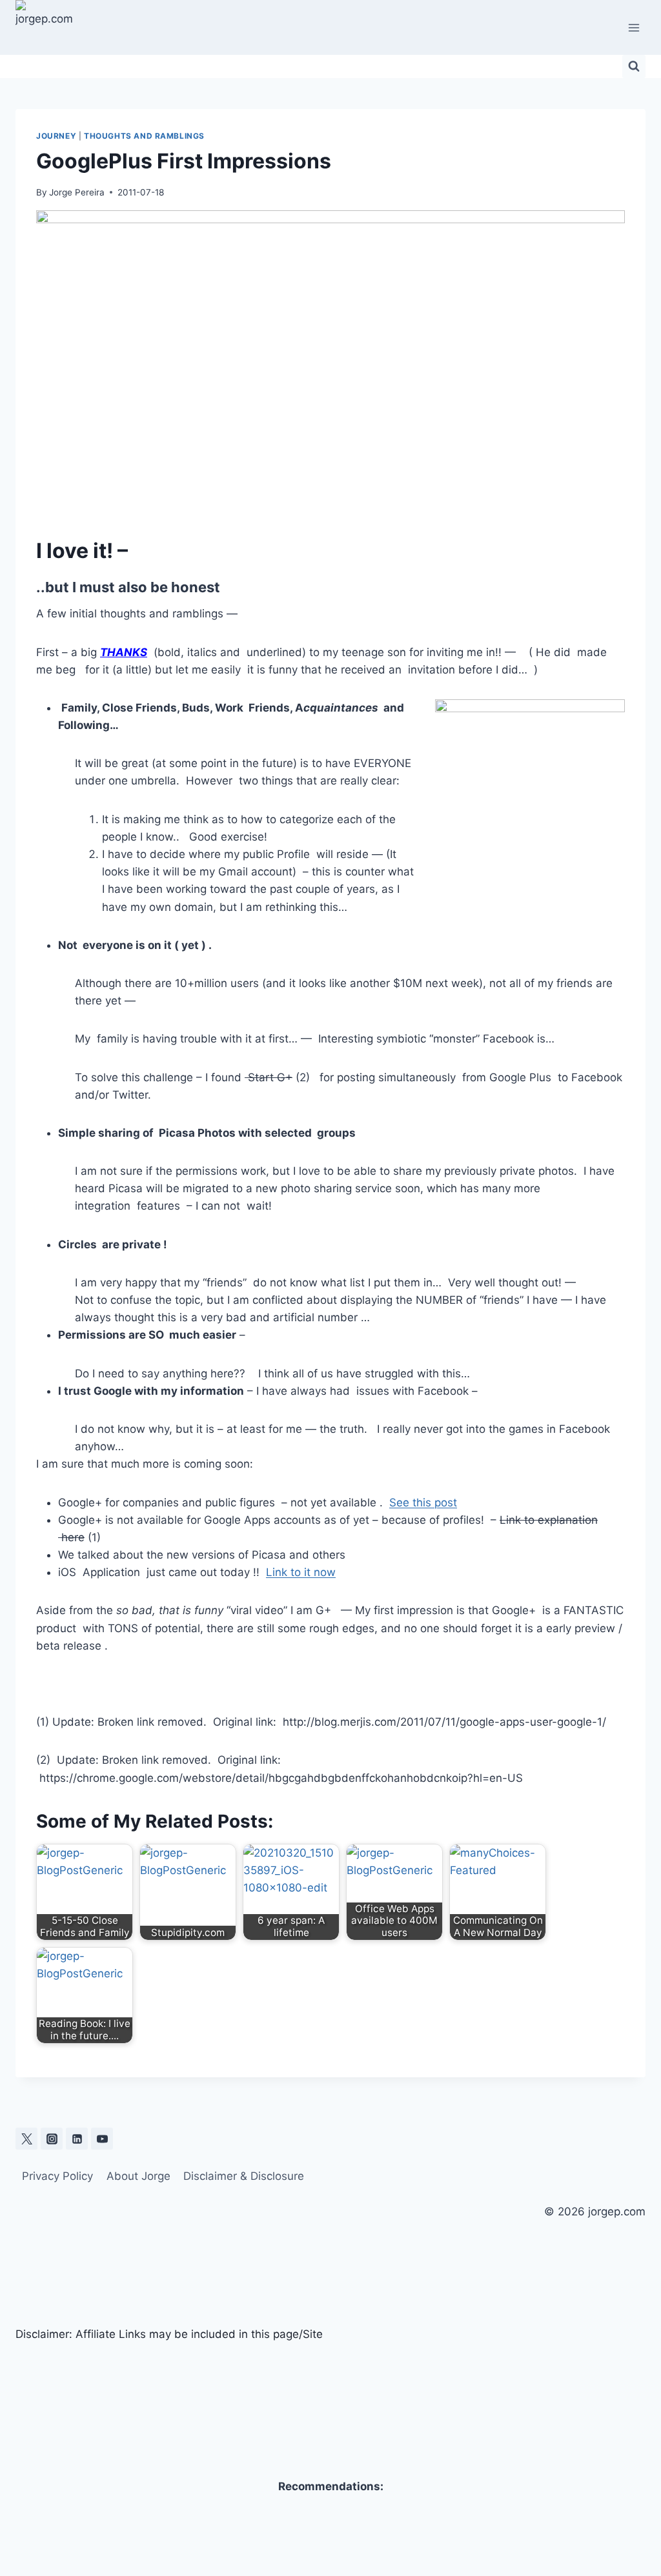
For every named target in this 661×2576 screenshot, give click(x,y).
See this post (423, 1503)
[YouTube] (102, 2139)
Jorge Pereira (77, 192)
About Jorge (138, 2176)
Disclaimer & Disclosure (244, 2176)
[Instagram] (52, 2139)
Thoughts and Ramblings (144, 136)
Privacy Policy (57, 2176)
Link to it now (301, 1572)
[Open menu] (634, 27)
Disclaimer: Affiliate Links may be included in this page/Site (169, 2334)
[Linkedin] (77, 2139)
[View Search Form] (634, 66)
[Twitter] (26, 2139)
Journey (56, 136)
